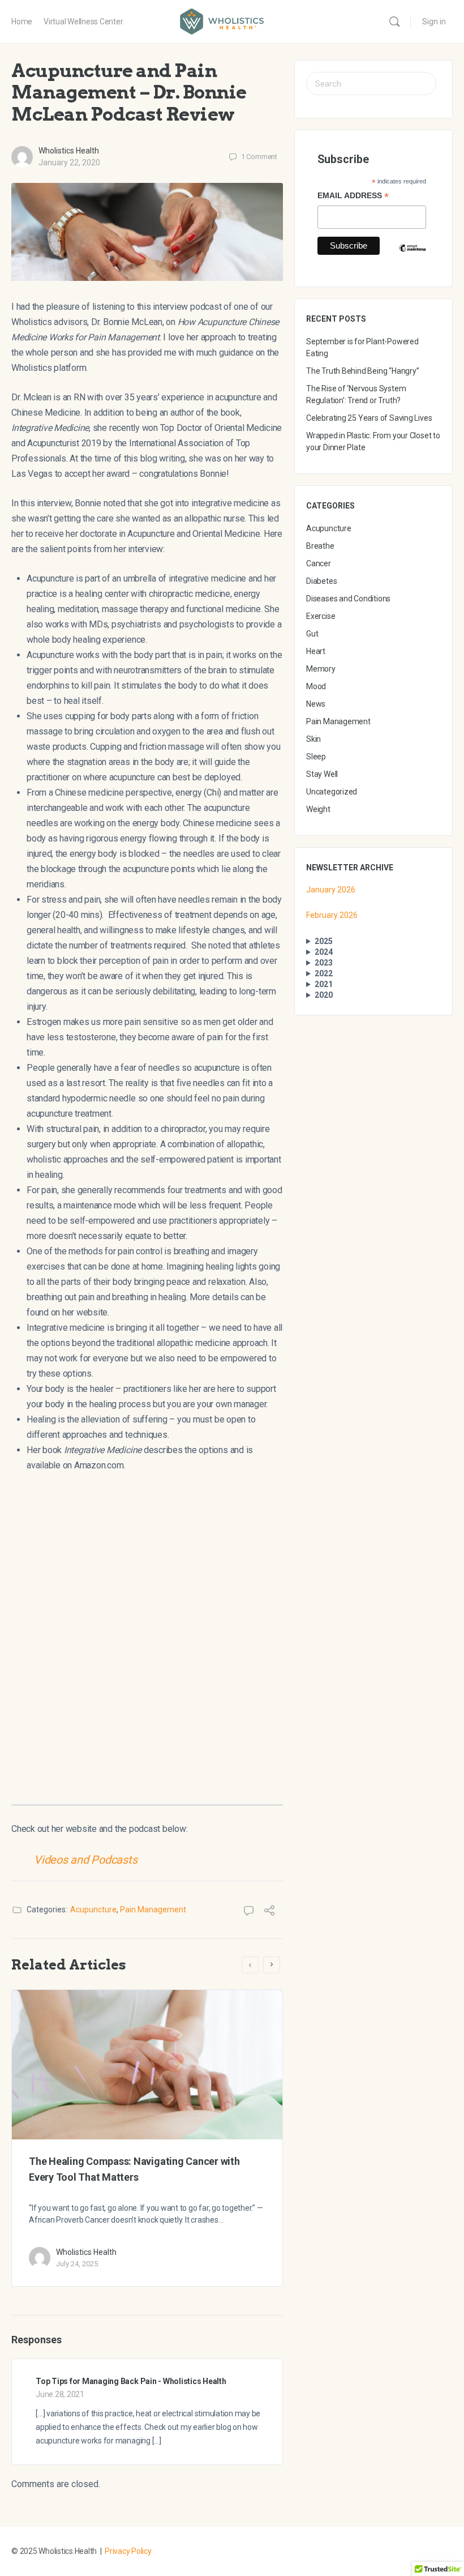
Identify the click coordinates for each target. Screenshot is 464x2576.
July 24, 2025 (77, 2264)
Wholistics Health (69, 151)
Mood (316, 686)
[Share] (269, 1912)
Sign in (434, 22)
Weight (318, 809)
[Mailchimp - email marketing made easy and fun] (413, 257)
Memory (321, 669)
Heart (316, 651)
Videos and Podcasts (85, 1860)
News (316, 704)
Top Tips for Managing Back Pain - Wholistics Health (131, 2381)
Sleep (316, 757)
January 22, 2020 (69, 163)
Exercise (321, 616)
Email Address (353, 197)
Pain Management (153, 1909)
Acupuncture (93, 1909)
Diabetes (321, 581)
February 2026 (332, 915)
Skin (313, 739)
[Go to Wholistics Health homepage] (222, 20)
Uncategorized (332, 792)
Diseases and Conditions (348, 599)
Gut (312, 634)
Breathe (320, 546)
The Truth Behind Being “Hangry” (363, 371)
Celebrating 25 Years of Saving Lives (369, 418)
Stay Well (322, 774)
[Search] (394, 22)
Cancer (319, 563)
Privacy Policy (128, 2551)
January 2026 (331, 890)
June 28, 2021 (60, 2394)
